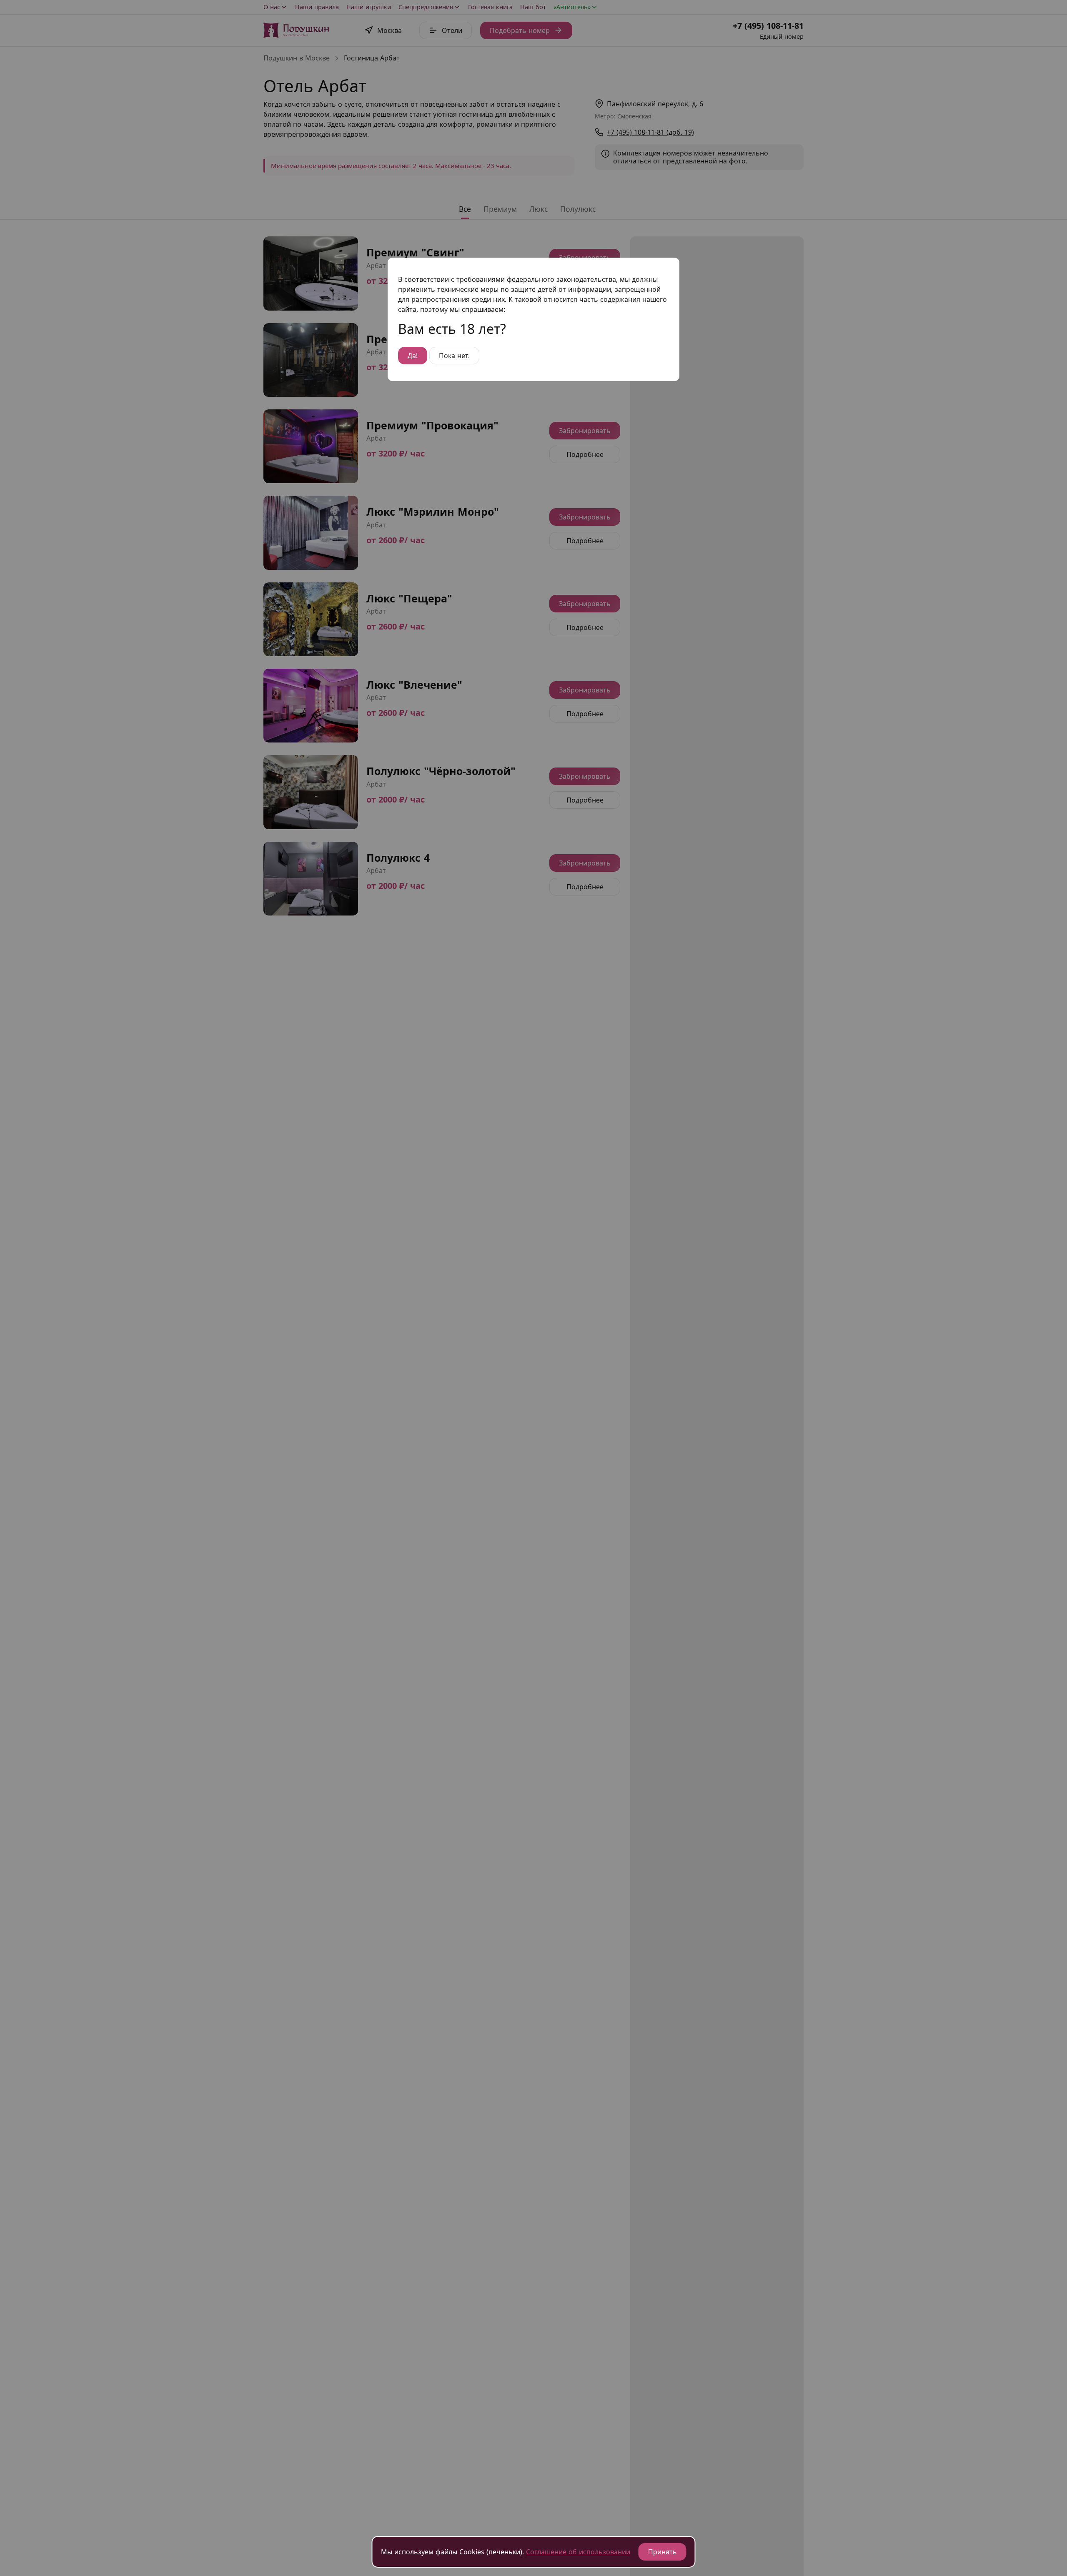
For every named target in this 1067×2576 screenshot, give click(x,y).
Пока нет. (454, 356)
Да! (413, 356)
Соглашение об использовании (578, 2552)
